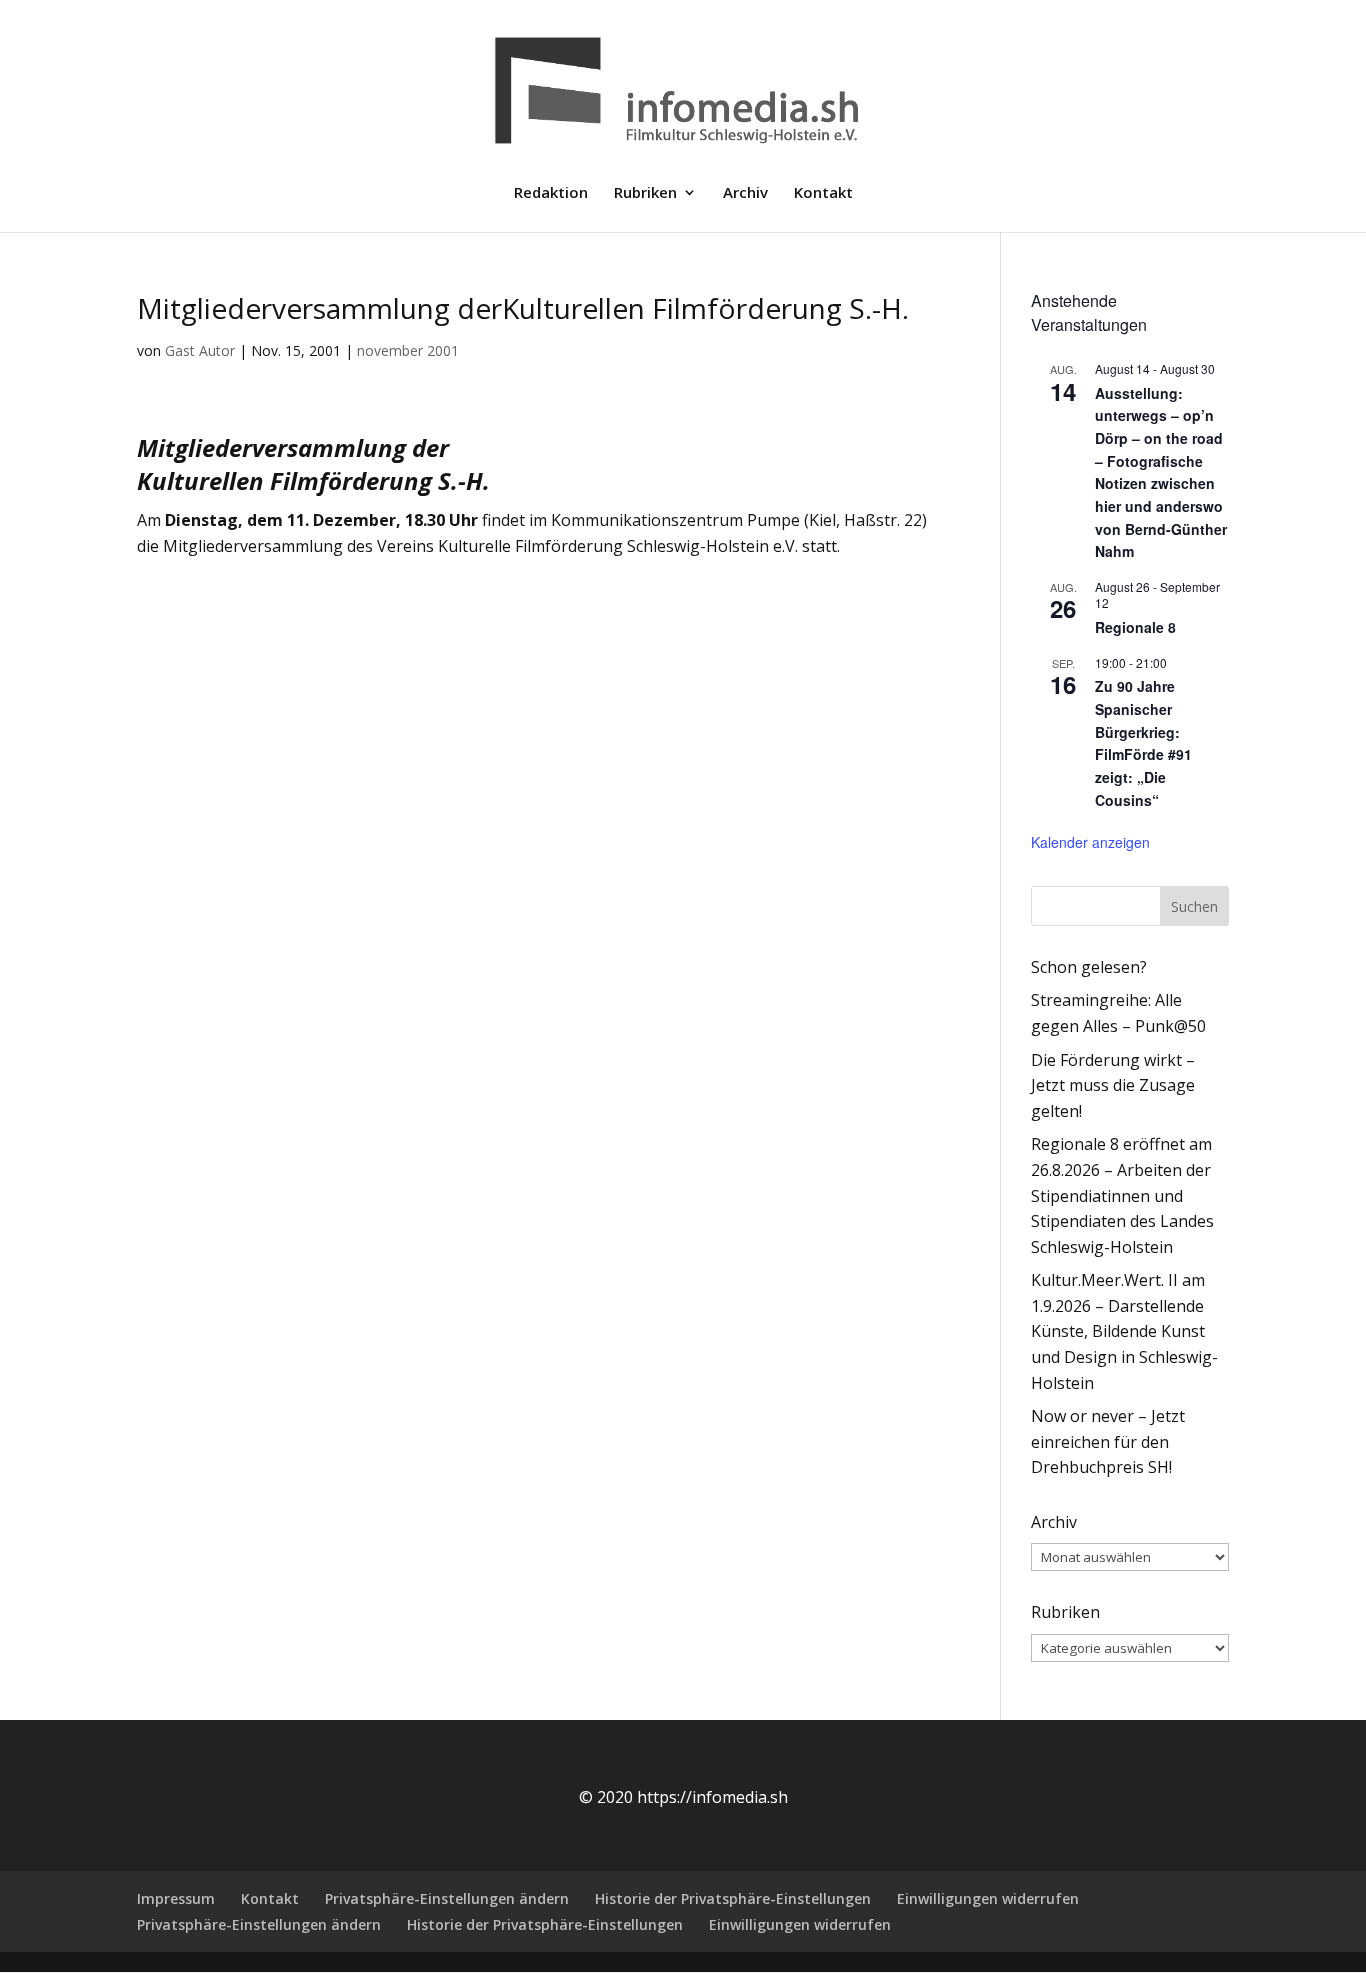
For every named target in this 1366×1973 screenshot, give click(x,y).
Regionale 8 (1135, 627)
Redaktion (551, 193)
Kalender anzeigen (1090, 842)
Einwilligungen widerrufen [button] (988, 1898)
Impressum (176, 1898)
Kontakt (823, 193)
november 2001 (408, 350)
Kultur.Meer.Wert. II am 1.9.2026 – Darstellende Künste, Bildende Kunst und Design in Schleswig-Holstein (1124, 1331)
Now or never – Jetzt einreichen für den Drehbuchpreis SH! (1108, 1441)
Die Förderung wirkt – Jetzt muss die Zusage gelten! (1113, 1085)
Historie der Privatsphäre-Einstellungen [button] (733, 1898)
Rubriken (645, 193)
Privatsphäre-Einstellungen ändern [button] (447, 1898)
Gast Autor (200, 350)
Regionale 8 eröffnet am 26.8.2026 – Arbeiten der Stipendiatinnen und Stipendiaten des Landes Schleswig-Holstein (1122, 1195)
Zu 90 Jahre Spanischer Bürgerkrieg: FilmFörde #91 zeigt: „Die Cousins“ (1143, 742)
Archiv (745, 193)
